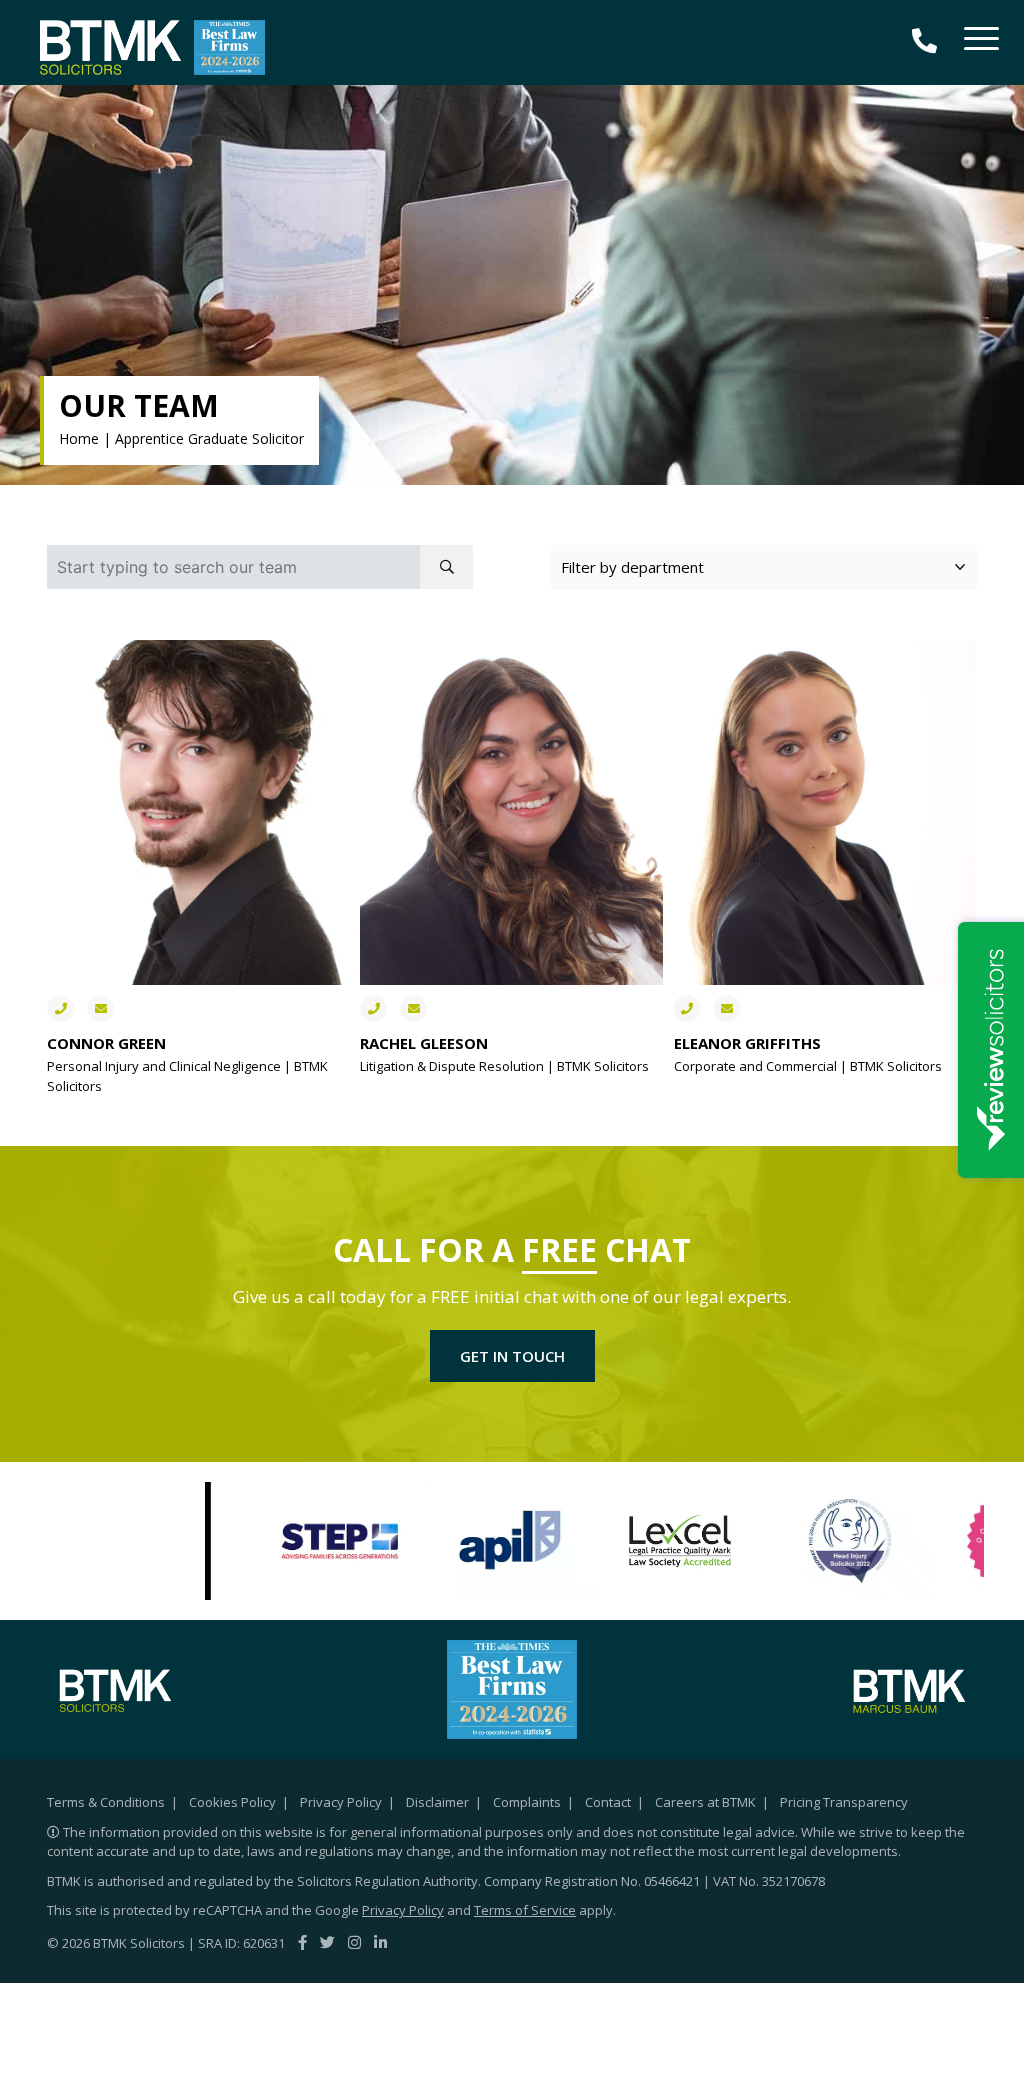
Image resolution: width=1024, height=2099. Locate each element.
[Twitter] (327, 1942)
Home (79, 438)
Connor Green (106, 1043)
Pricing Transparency (844, 1802)
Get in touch (512, 1356)
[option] (340, 1541)
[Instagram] (354, 1942)
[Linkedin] (380, 1942)
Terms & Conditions (106, 1802)
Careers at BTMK (705, 1802)
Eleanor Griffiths (747, 1043)
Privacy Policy (341, 1802)
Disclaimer (437, 1802)
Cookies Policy (232, 1802)
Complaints (527, 1802)
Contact (608, 1802)
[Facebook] (302, 1942)
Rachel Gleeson (424, 1043)
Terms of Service (525, 1910)
